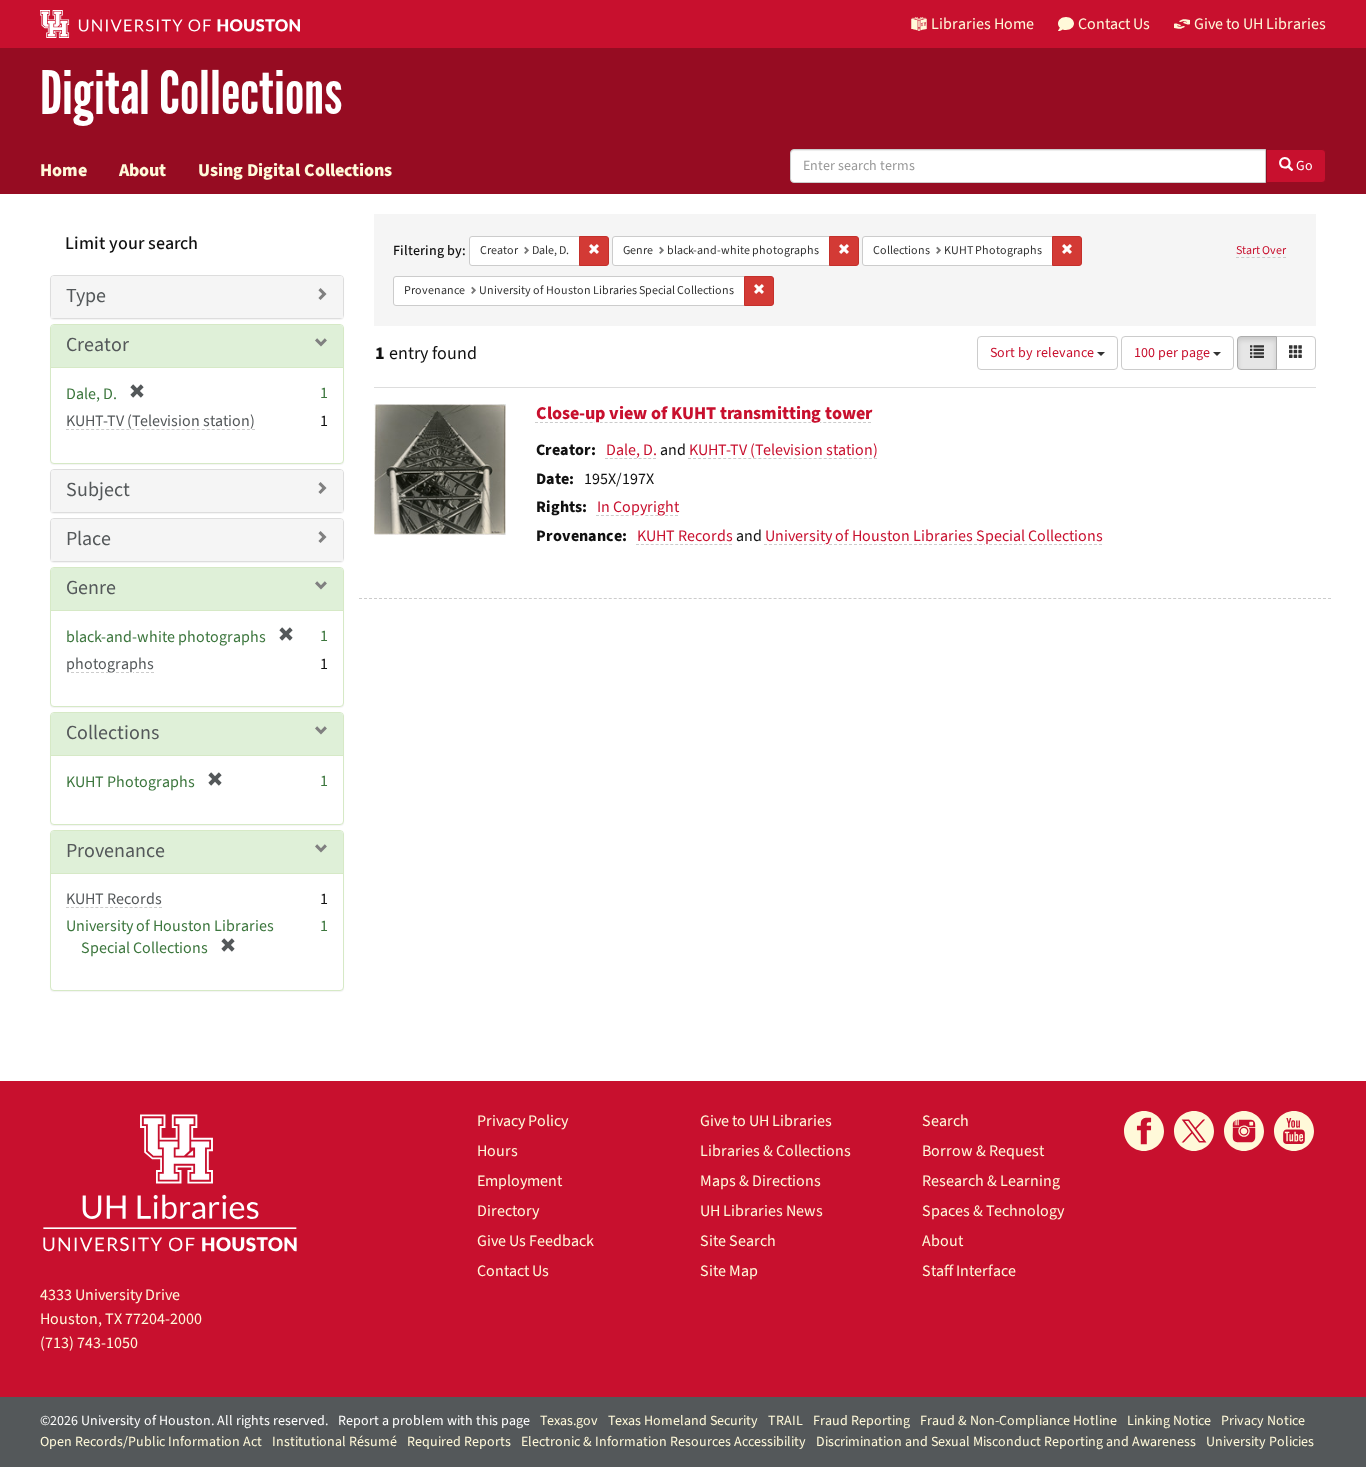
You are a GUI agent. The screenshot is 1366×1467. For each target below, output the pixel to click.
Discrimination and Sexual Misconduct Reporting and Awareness (1006, 1442)
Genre (91, 588)
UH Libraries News (761, 1211)
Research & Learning (991, 1181)
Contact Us (513, 1271)
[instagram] (1244, 1131)
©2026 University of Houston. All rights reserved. (184, 1421)
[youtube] (1294, 1131)
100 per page (1173, 353)
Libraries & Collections (775, 1151)
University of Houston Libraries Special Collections (934, 536)
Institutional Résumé (334, 1442)
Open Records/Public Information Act (151, 1442)
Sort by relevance (1043, 353)
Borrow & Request (983, 1151)
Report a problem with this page (434, 1421)
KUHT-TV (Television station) (783, 450)
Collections (112, 733)
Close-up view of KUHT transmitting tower (704, 413)
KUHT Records (685, 536)
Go (1303, 166)
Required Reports (459, 1442)
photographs (110, 664)
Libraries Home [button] (982, 24)
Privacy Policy (522, 1121)
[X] (1194, 1131)
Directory (508, 1211)
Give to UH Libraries (766, 1121)
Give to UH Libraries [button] (1260, 24)
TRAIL (785, 1421)
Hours (497, 1151)
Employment (519, 1181)
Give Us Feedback (535, 1241)
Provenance (115, 851)
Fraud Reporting (861, 1421)
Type (86, 296)
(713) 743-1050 (89, 1343)
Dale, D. (631, 450)
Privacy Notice (1263, 1421)
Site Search (738, 1241)
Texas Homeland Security (683, 1421)
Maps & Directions (760, 1181)
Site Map (729, 1271)
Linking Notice (1169, 1421)
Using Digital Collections (295, 170)
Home (63, 170)
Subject (98, 490)
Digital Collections (191, 94)
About (142, 170)
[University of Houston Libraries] (170, 1182)
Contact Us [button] (1114, 24)
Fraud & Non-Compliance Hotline (1018, 1421)
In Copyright (638, 507)
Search (945, 1121)
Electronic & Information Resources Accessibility (663, 1442)
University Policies (1260, 1442)
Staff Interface (969, 1271)
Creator (97, 345)
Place (88, 539)
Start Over (1261, 250)
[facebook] (1144, 1131)
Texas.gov (569, 1421)
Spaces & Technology (993, 1211)
